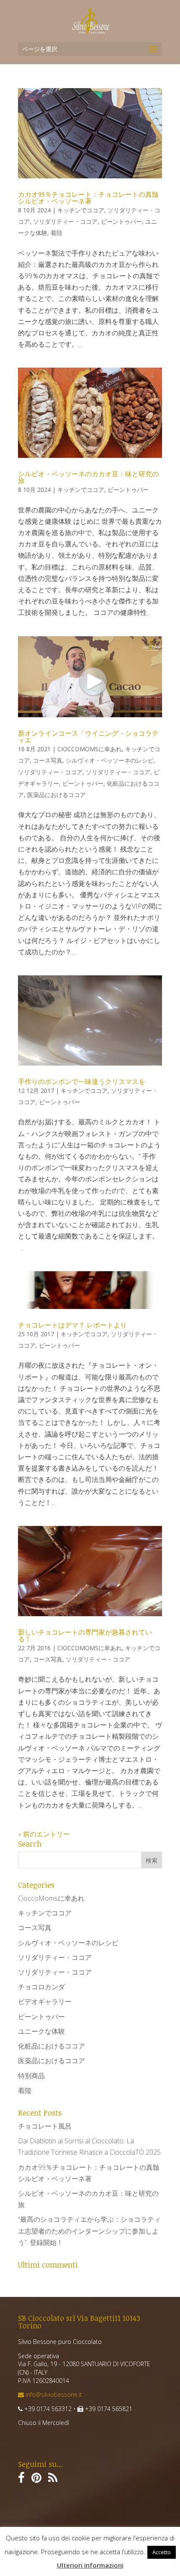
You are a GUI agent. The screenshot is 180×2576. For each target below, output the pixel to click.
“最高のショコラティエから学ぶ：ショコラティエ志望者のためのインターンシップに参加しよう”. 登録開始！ (89, 2231)
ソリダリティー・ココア (65, 221)
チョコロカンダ (41, 1987)
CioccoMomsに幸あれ (90, 749)
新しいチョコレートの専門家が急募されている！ (85, 1635)
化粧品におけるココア (51, 2046)
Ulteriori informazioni (90, 2565)
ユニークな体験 (41, 2031)
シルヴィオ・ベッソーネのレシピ (110, 760)
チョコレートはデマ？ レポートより (72, 1325)
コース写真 (48, 760)
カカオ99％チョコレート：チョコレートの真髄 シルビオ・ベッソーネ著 (88, 198)
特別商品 (31, 2076)
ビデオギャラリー (45, 2001)
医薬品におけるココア (57, 795)
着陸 (57, 233)
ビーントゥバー (121, 221)
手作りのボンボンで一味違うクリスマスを (82, 1082)
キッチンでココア (81, 210)
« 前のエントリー (44, 1834)
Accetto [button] (162, 2552)
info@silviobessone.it (53, 2394)
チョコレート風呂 (45, 2126)
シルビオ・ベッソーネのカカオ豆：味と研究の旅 (88, 477)
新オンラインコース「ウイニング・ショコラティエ (88, 737)
